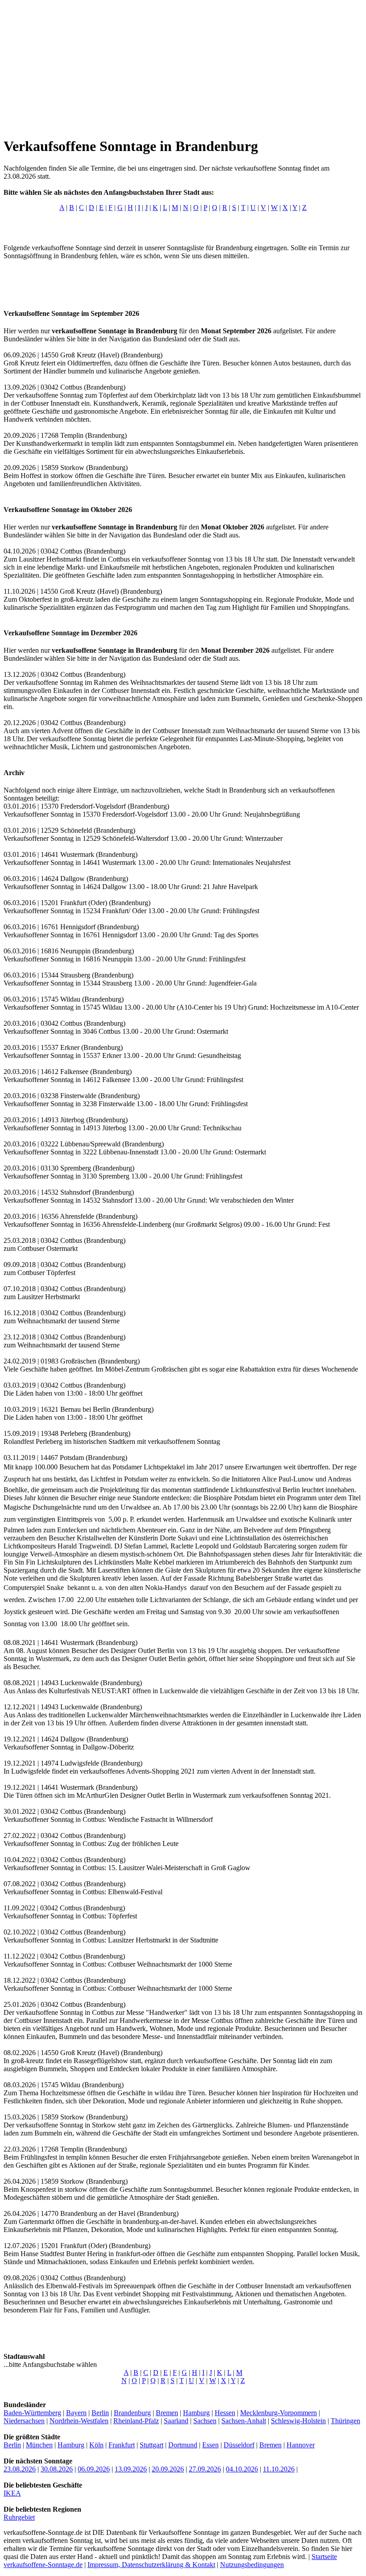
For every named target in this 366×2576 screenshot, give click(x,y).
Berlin (100, 2413)
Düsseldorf (239, 2445)
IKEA (12, 2493)
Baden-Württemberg (32, 2413)
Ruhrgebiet (19, 2517)
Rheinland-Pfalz (136, 2421)
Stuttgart (152, 2445)
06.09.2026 (94, 2469)
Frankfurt (122, 2445)
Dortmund (183, 2445)
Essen (210, 2445)
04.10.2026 (242, 2469)
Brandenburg (132, 2413)
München (39, 2445)
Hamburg (196, 2413)
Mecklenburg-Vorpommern (279, 2413)
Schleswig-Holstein (298, 2421)
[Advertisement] (183, 66)
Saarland (176, 2421)
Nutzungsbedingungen (252, 2565)
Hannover (301, 2445)
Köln (96, 2445)
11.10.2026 (279, 2469)
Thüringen (345, 2421)
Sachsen (205, 2421)
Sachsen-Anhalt (244, 2421)
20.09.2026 (168, 2469)
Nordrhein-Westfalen (79, 2421)
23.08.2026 (20, 2469)
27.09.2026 (205, 2469)
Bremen (167, 2413)
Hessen (225, 2413)
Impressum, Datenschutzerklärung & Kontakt (151, 2565)
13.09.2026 (131, 2469)
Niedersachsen (24, 2421)
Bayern (76, 2413)
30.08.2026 (57, 2469)
